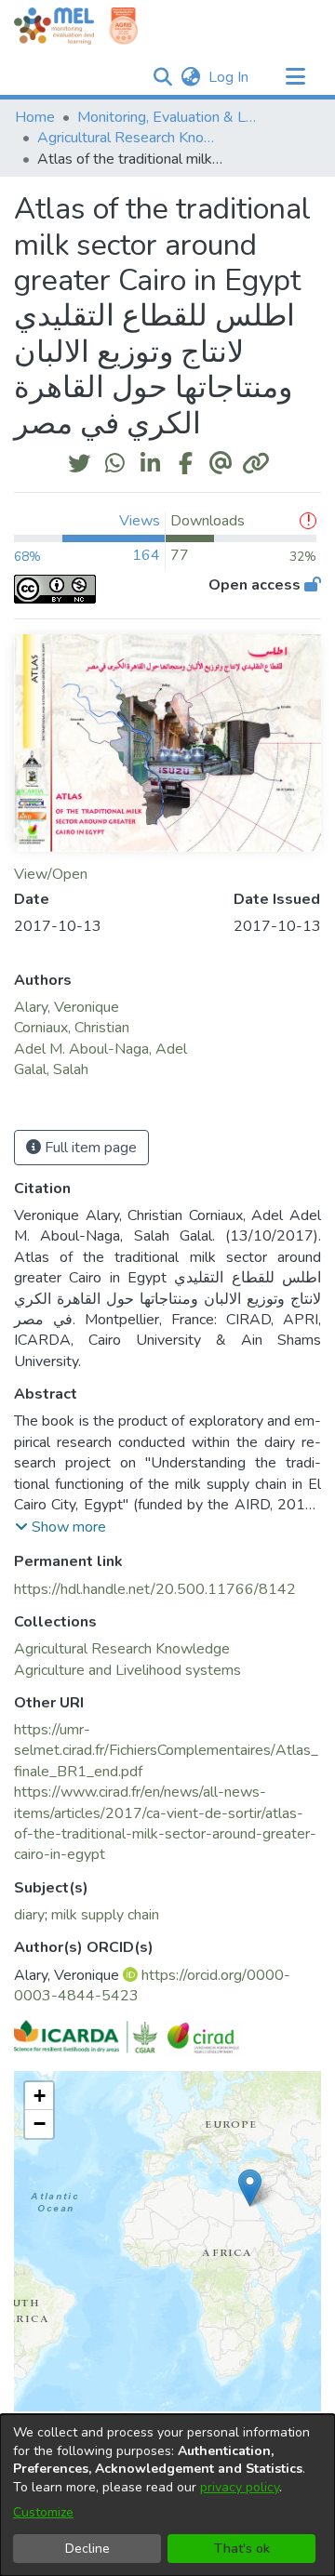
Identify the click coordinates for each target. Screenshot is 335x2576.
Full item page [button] (89, 1148)
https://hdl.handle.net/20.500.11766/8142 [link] (155, 1589)
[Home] (54, 26)
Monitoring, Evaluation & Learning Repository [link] (170, 117)
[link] (122, 1649)
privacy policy (240, 2487)
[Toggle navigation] (295, 77)
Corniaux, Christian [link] (72, 1028)
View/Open (51, 874)
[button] (162, 77)
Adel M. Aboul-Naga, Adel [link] (100, 1049)
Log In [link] (229, 77)
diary (29, 1915)
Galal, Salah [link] (51, 1069)
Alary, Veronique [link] (67, 1007)
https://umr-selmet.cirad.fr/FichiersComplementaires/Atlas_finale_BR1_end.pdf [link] (166, 1751)
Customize (43, 2512)
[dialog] (167, 2495)
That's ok (242, 2549)
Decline (87, 2549)
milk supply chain (105, 1915)
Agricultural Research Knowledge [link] (130, 138)
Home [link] (35, 117)
